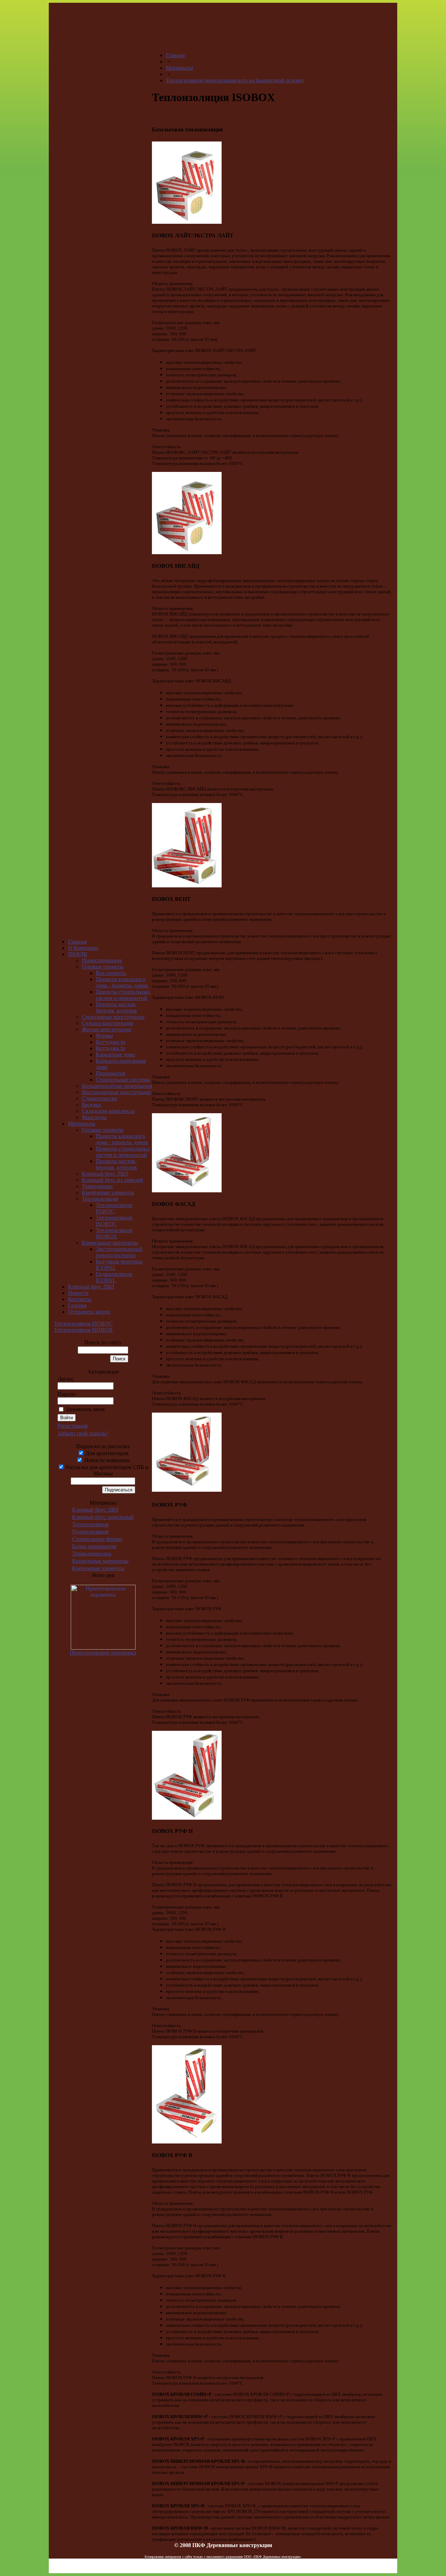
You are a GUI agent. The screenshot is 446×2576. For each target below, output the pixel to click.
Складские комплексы (108, 1111)
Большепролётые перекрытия (117, 1086)
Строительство (100, 1098)
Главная (77, 942)
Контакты (80, 1299)
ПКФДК (78, 954)
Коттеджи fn (110, 1048)
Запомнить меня (85, 1409)
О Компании (83, 948)
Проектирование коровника (103, 1653)
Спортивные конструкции (113, 1017)
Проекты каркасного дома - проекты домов (122, 982)
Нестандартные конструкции (117, 1092)
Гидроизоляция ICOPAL (114, 1277)
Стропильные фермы (97, 1539)
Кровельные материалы (110, 1243)
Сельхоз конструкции (107, 1023)
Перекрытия (110, 1073)
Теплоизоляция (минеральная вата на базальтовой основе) (235, 80)
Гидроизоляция (90, 1532)
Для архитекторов (106, 1453)
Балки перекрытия (94, 1546)
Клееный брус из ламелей (113, 1180)
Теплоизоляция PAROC (114, 1208)
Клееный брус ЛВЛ (105, 1174)
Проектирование (102, 960)
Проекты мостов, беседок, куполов (116, 1007)
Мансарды (94, 1117)
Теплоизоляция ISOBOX (114, 1233)
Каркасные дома (115, 1054)
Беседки (91, 1105)
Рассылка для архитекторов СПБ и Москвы (106, 1470)
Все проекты (111, 973)
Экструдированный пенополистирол (119, 1252)
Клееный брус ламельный (103, 1517)
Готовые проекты (103, 967)
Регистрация (72, 1426)
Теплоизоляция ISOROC (114, 1221)
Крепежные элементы (98, 1568)
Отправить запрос (89, 1312)
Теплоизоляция (100, 1199)
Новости (78, 1293)
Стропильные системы (123, 1080)
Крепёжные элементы (108, 1193)
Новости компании (106, 1460)
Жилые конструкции (107, 1029)
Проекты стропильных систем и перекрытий (123, 995)
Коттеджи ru (110, 1042)
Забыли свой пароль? (83, 1433)
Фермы (104, 1036)
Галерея (77, 1305)
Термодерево (97, 1186)
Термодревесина (92, 1554)
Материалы (82, 1123)
